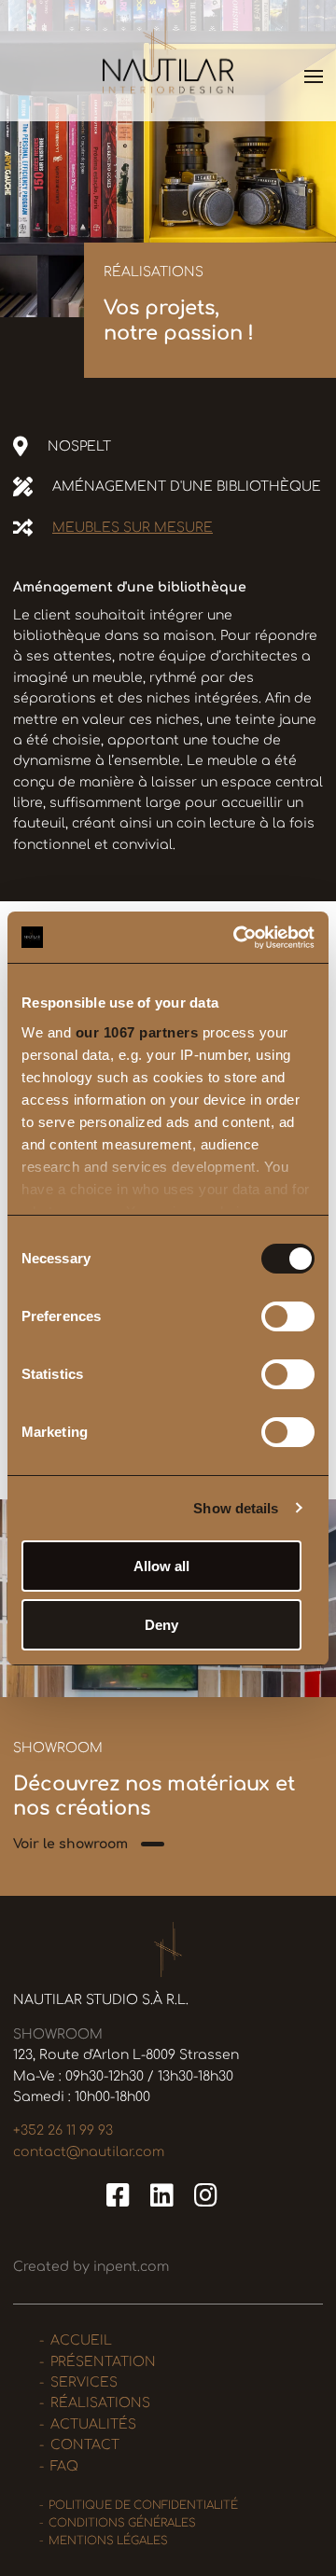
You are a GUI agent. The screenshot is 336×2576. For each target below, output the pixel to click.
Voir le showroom (70, 1844)
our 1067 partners (137, 1032)
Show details (236, 1508)
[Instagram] (206, 2196)
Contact (85, 2445)
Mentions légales (108, 2541)
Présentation (103, 2362)
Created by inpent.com (91, 2267)
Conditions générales (122, 2523)
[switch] (288, 1316)
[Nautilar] (168, 60)
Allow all (161, 1566)
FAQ (64, 2466)
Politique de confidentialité (143, 2506)
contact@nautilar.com (89, 2152)
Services (84, 2382)
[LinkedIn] (166, 2196)
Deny (161, 1625)
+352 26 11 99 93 (63, 2130)
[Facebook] (122, 2196)
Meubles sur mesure (133, 528)
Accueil (81, 2340)
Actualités (93, 2424)
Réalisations (100, 2403)
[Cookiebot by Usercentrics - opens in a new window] (237, 938)
